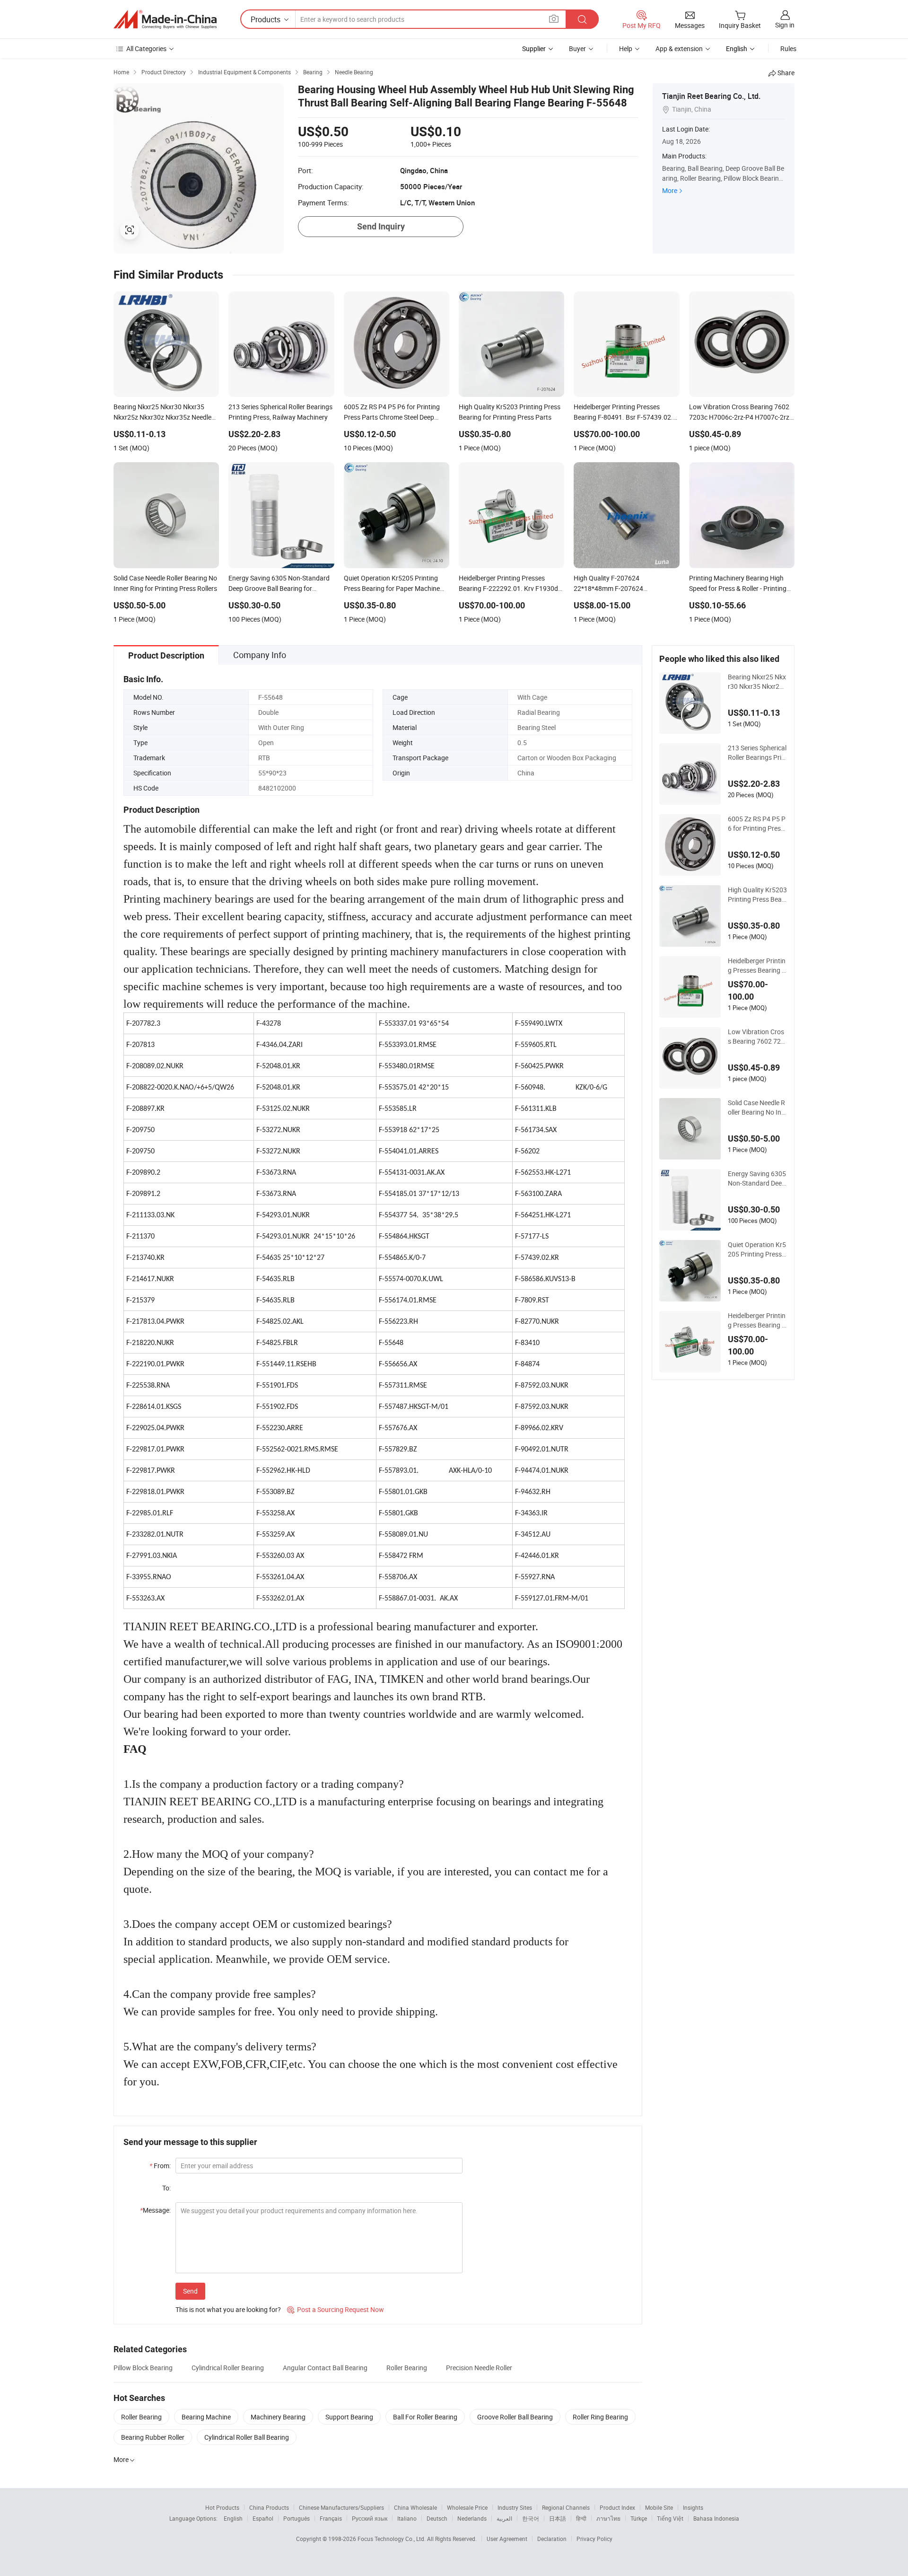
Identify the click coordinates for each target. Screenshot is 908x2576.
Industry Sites (515, 2507)
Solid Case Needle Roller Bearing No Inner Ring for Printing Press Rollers (756, 1108)
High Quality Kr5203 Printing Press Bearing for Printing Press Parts (757, 895)
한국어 (531, 2518)
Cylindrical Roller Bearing (228, 2368)
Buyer (577, 48)
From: (160, 2166)
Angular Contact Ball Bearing (325, 2368)
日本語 (558, 2518)
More (670, 190)
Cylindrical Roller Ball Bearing (247, 2437)
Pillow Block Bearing (143, 2368)
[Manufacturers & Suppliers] (165, 19)
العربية (504, 2518)
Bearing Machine (206, 2417)
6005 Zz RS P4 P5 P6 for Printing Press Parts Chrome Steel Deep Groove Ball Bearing (757, 824)
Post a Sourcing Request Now (336, 2309)
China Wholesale (415, 2507)
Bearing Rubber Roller (153, 2437)
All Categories (146, 48)
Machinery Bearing (278, 2417)
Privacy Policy (594, 2539)
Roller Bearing (407, 2368)
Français (331, 2518)
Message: (155, 2210)
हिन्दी (581, 2518)
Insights (693, 2507)
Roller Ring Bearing (600, 2417)
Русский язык (370, 2518)
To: (166, 2188)
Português (297, 2518)
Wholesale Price (467, 2507)
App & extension (679, 48)
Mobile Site (659, 2507)
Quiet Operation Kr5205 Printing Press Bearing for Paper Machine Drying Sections (757, 1249)
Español (263, 2518)
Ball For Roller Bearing (425, 2417)
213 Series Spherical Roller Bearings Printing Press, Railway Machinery (757, 753)
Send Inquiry (381, 226)
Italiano (407, 2518)
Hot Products (222, 2507)
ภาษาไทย (608, 2518)
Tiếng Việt (670, 2518)
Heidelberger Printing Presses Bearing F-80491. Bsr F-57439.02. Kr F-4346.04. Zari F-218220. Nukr (757, 966)
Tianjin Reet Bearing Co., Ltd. (711, 96)
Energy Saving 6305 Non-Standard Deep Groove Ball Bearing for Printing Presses (757, 1178)
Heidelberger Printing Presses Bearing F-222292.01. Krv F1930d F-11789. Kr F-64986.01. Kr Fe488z (757, 1320)
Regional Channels (566, 2507)
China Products (269, 2507)
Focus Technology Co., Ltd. (392, 2539)
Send (190, 2291)
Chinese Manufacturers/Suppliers (341, 2507)
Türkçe (639, 2518)
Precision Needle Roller (479, 2368)
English (233, 2518)
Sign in (785, 25)
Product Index (617, 2507)
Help (626, 48)
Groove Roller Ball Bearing (515, 2417)
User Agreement (507, 2539)
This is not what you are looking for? (228, 2309)
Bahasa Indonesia (716, 2518)
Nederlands (472, 2518)
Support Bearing (349, 2417)
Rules (788, 48)
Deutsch (437, 2518)
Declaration (552, 2539)
